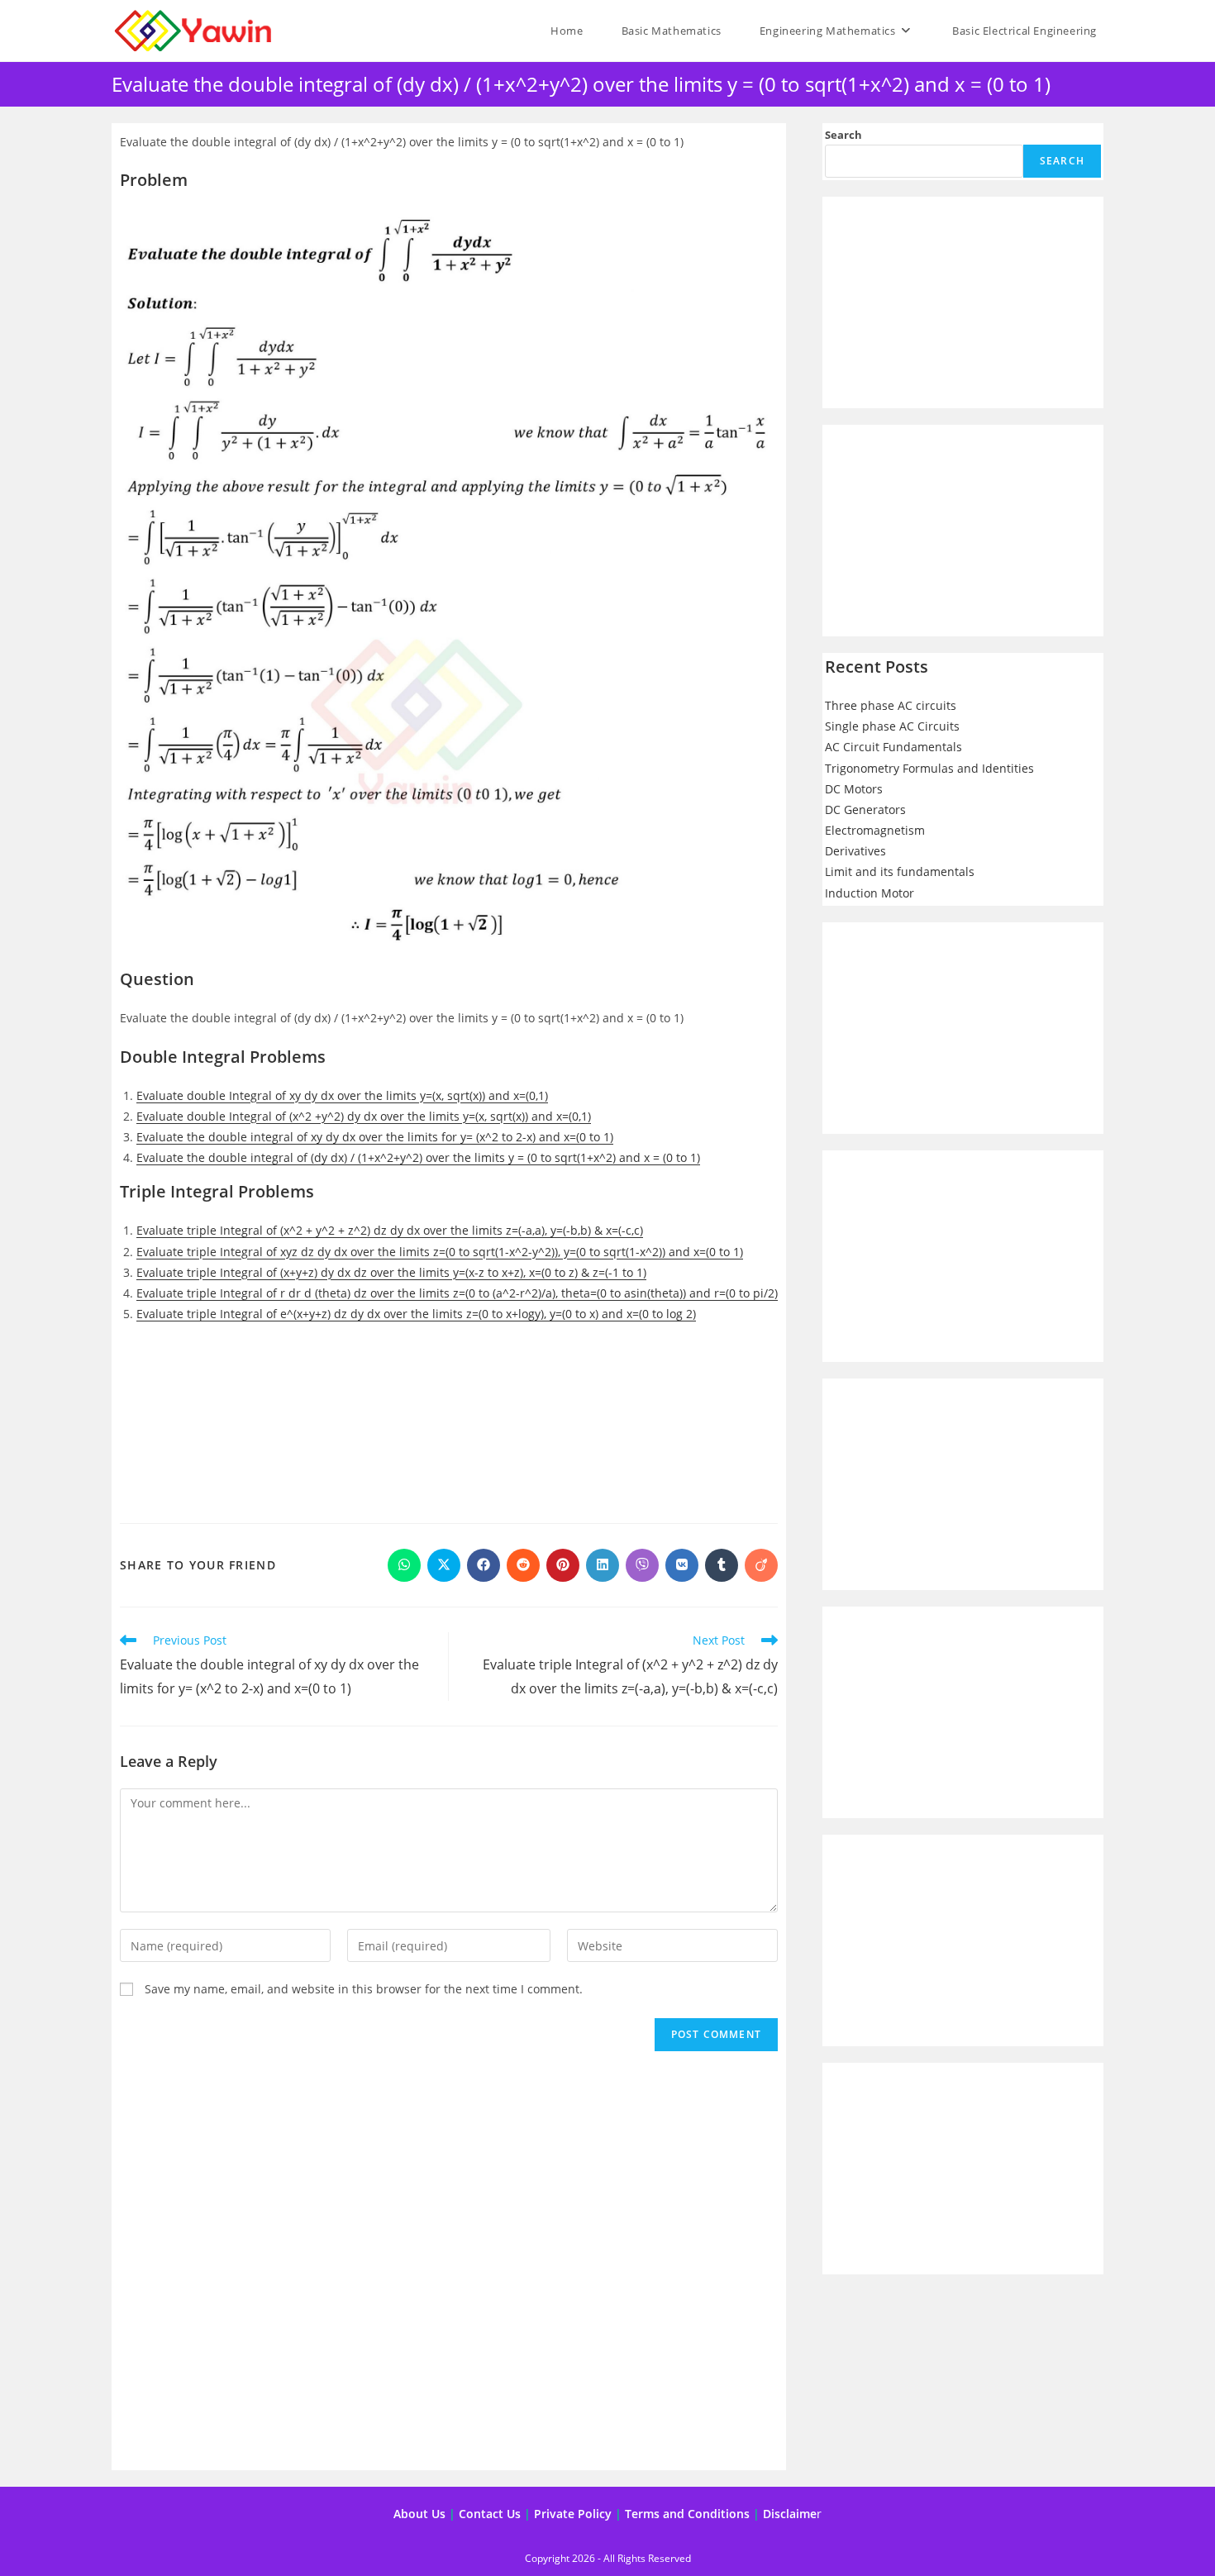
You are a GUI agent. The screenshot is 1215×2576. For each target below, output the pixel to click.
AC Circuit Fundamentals (893, 747)
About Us (419, 2514)
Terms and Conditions (687, 2514)
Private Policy (573, 2514)
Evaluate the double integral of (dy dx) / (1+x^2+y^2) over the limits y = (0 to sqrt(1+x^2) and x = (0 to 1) (418, 1157)
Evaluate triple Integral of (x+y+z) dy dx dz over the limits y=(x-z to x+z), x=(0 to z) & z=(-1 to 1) (391, 1272)
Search (843, 135)
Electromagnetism (875, 830)
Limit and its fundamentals (900, 871)
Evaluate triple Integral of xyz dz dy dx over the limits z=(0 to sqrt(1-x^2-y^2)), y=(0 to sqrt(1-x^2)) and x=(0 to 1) (440, 1252)
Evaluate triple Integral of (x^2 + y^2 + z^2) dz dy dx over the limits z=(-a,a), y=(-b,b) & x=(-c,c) (390, 1230)
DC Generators (865, 809)
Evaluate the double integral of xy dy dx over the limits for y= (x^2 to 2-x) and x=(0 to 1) (375, 1137)
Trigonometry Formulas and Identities (929, 768)
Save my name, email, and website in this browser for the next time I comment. (364, 1989)
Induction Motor (870, 893)
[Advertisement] (449, 1417)
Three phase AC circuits (891, 705)
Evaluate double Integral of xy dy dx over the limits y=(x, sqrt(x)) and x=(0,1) (342, 1095)
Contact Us (490, 2514)
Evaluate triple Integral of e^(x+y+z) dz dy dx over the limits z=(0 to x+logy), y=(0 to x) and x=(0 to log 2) (416, 1314)
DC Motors (854, 789)
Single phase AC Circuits (892, 726)
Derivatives (855, 851)
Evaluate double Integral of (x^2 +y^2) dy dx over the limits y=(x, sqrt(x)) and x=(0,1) (364, 1116)
